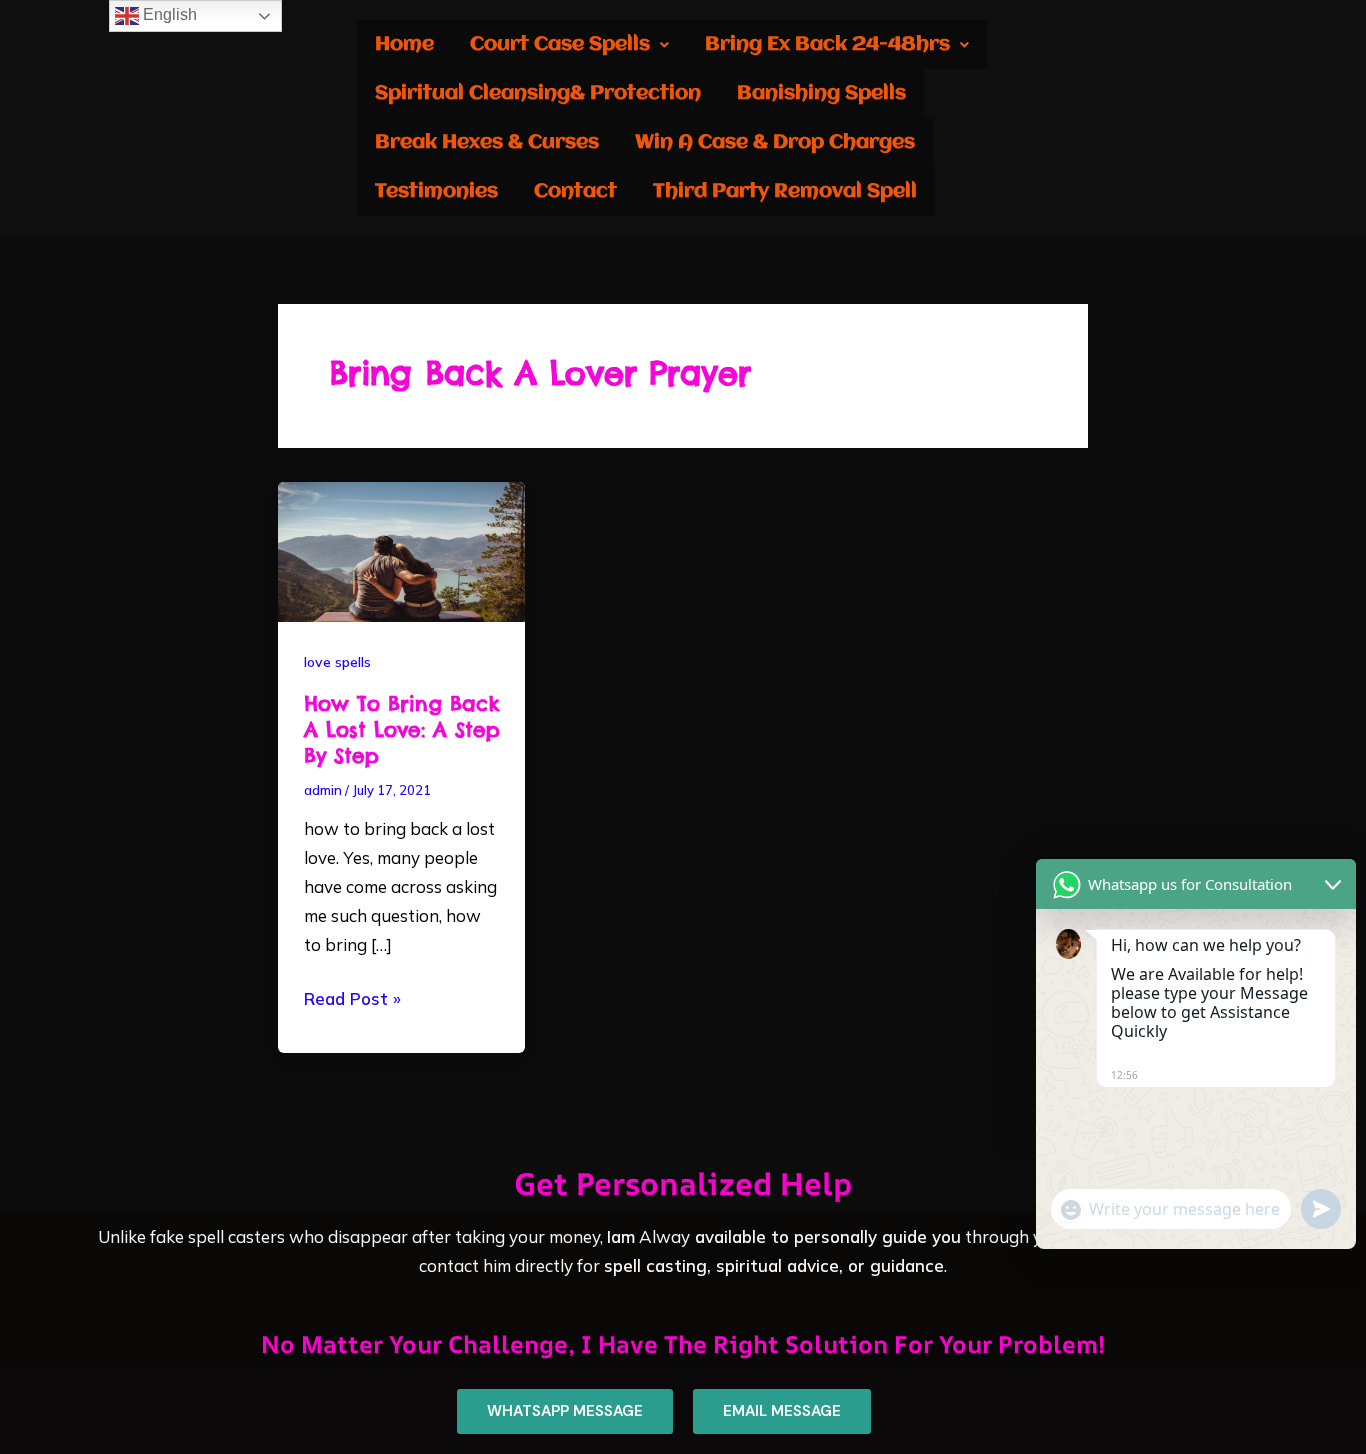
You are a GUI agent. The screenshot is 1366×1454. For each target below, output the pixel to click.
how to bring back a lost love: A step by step (402, 729)
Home (404, 44)
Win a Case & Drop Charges (775, 142)
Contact (575, 191)
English (168, 14)
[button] (569, 44)
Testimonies (436, 191)
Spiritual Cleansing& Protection (538, 93)
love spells (337, 662)
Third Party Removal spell (785, 191)
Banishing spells (821, 93)
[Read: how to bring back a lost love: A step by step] (401, 549)
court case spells (560, 44)
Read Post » (352, 997)
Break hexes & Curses (487, 142)
